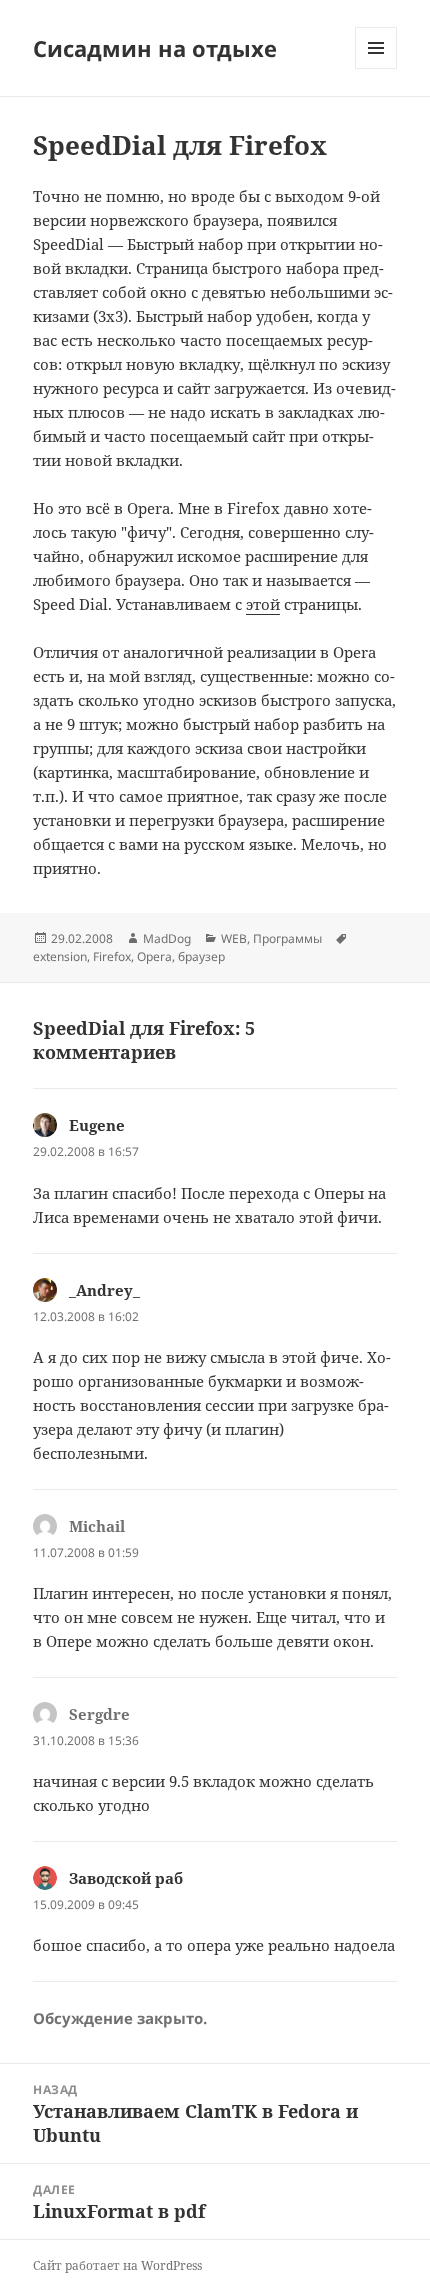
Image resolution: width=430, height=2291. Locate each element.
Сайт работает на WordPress (117, 2265)
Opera (154, 956)
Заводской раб (126, 1878)
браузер (201, 956)
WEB (234, 938)
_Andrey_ (104, 1290)
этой (263, 604)
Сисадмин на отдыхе (155, 48)
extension (60, 956)
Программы (287, 938)
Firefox (112, 956)
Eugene (97, 1125)
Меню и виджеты (376, 68)
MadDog (167, 938)
